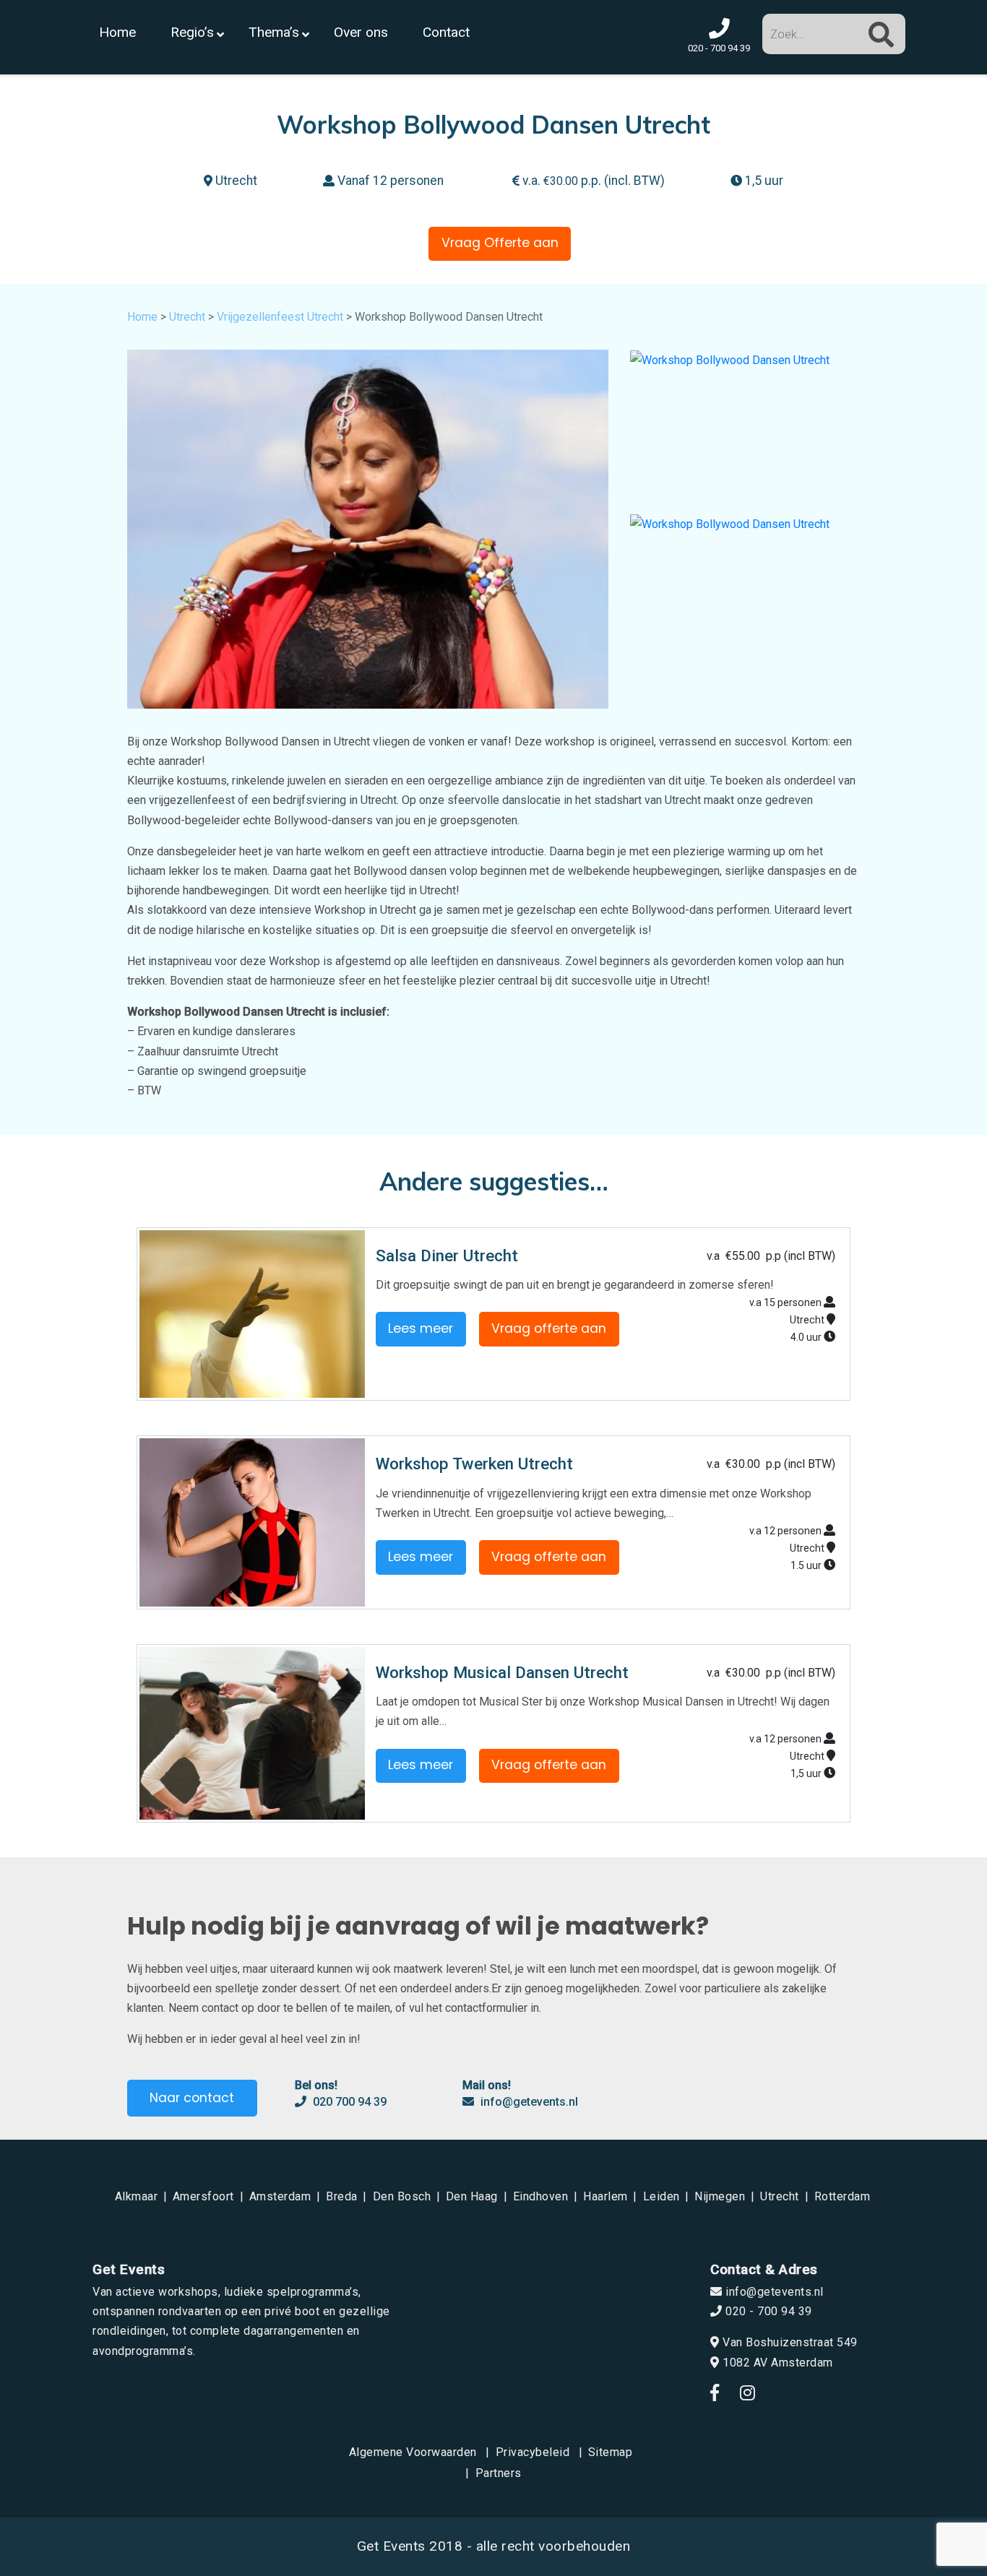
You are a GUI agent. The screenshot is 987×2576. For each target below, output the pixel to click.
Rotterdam (842, 2196)
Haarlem (605, 2196)
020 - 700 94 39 (767, 2311)
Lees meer (421, 1328)
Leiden (661, 2196)
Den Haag (472, 2196)
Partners (499, 2473)
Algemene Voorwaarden (413, 2452)
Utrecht (187, 317)
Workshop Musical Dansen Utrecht (502, 1672)
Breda (342, 2196)
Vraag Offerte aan (500, 243)
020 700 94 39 (348, 2102)
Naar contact (192, 2098)
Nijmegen (720, 2196)
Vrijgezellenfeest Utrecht (280, 317)
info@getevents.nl (528, 2102)
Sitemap (611, 2452)
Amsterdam (280, 2196)
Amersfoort (203, 2196)
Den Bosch (402, 2196)
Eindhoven (541, 2196)
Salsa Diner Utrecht (447, 1255)
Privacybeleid (533, 2452)
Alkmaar (137, 2196)
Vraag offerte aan (549, 1328)
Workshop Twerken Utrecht (474, 1464)
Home (142, 317)
